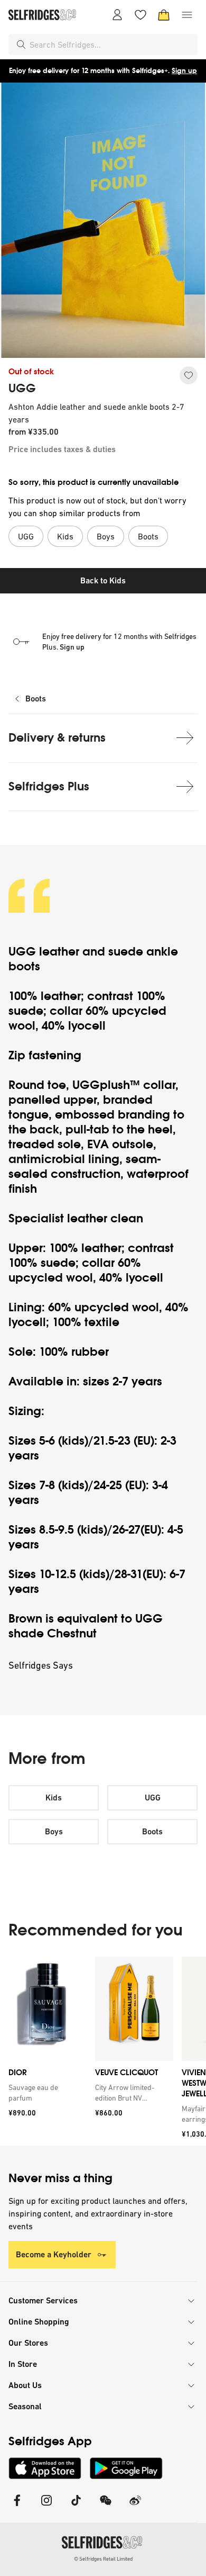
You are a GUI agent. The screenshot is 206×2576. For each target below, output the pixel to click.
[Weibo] (135, 2507)
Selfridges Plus (49, 786)
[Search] (21, 44)
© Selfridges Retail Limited (103, 2559)
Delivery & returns (57, 738)
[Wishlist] (141, 15)
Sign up (184, 71)
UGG (22, 389)
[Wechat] (106, 2507)
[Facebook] (17, 2507)
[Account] (117, 15)
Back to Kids (103, 580)
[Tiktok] (76, 2507)
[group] (103, 2051)
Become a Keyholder (54, 2254)
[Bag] (164, 15)
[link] (45, 2093)
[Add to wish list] (189, 375)
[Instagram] (46, 2507)
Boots (36, 699)
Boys (54, 1831)
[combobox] (111, 44)
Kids (54, 1798)
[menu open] (187, 15)
